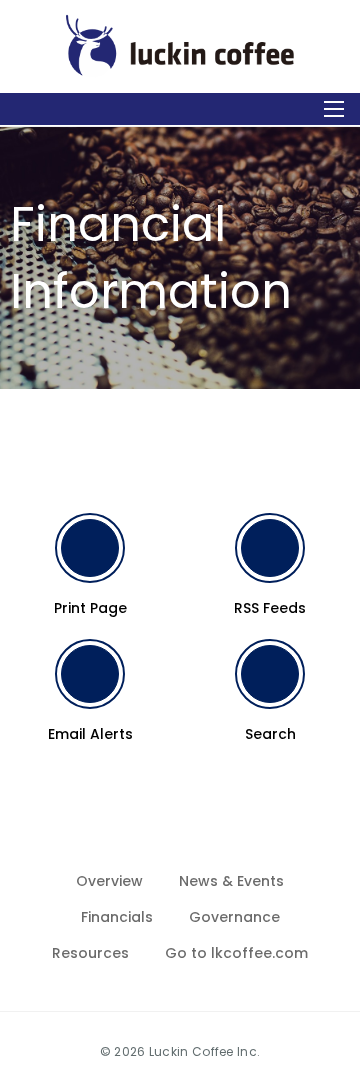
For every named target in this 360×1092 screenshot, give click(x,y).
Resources (90, 953)
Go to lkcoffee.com (236, 953)
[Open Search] (334, 109)
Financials (117, 917)
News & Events (231, 881)
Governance (234, 917)
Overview (109, 881)
